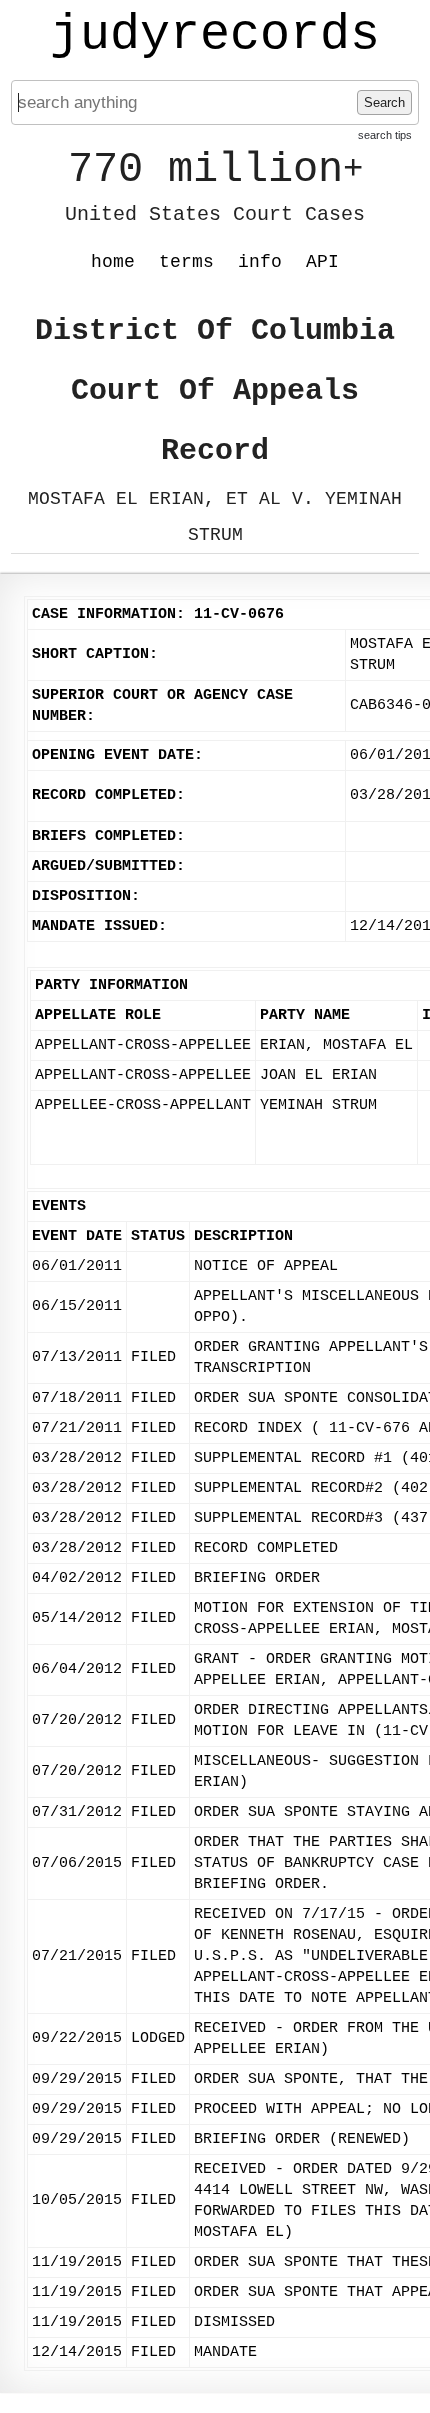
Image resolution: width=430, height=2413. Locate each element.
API (322, 262)
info (260, 262)
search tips (385, 135)
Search (384, 102)
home (113, 262)
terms (186, 262)
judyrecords (215, 35)
